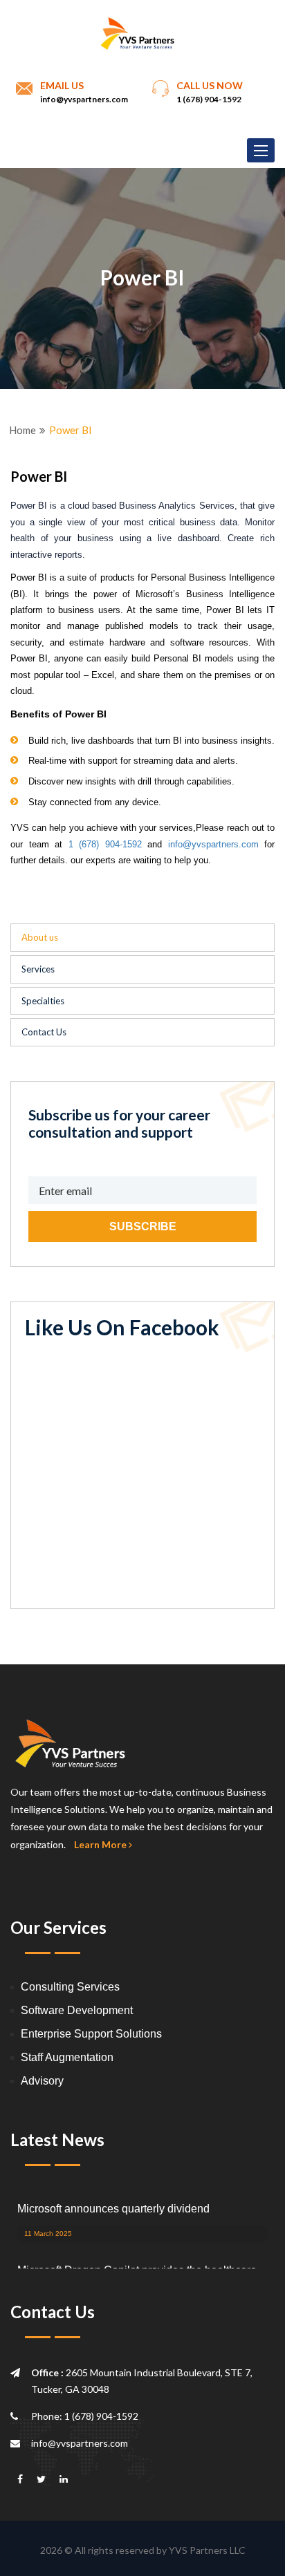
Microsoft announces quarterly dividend (113, 2207)
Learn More (101, 1844)
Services (38, 969)
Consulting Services (70, 1987)
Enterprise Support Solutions (91, 2034)
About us (40, 937)
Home (22, 430)
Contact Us (44, 1032)
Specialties (43, 1001)
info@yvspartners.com (84, 99)
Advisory (42, 2081)
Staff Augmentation (67, 2057)
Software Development (77, 2010)
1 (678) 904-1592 (105, 844)
